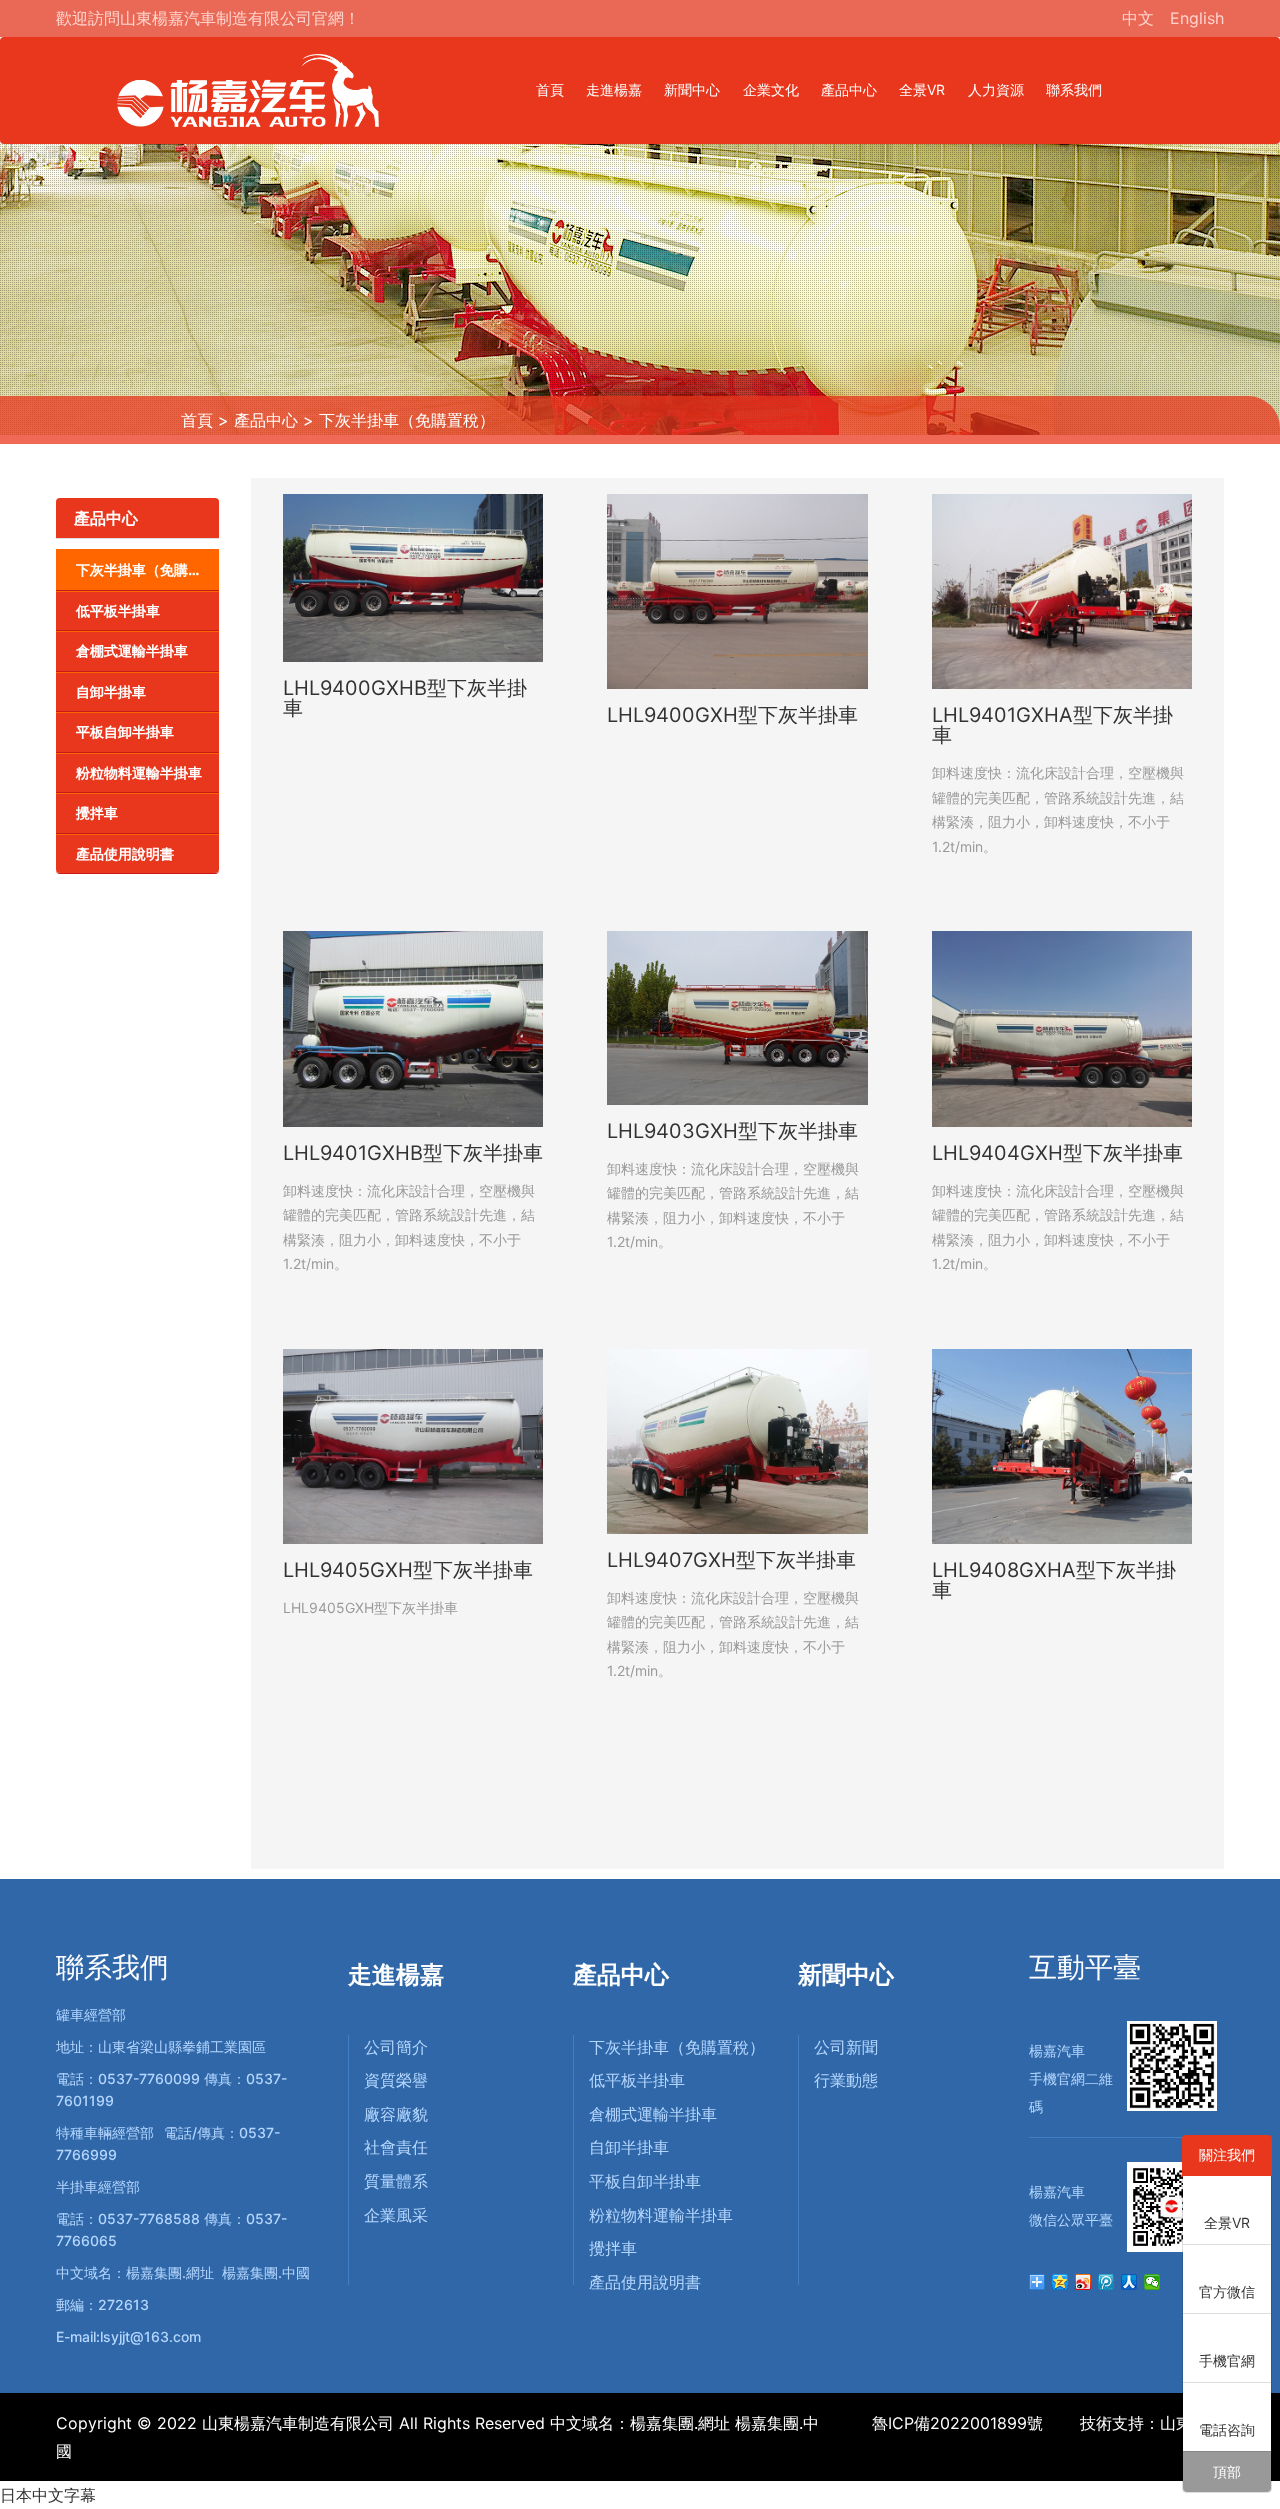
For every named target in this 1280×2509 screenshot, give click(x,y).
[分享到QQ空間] (1060, 2282)
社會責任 (396, 2147)
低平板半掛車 (118, 610)
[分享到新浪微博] (1083, 2282)
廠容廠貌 (396, 2114)
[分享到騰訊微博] (1106, 2282)
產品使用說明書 (125, 853)
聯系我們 (1074, 89)
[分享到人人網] (1129, 2282)
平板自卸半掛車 (125, 731)
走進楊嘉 (614, 89)
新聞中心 (692, 89)
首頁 (550, 89)
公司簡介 (396, 2047)
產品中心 (849, 89)
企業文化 (771, 89)
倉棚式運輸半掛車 (132, 650)
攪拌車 (97, 812)
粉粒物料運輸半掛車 (139, 772)
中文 (1138, 18)
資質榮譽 (396, 2080)
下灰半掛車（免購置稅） (407, 420)
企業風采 (396, 2215)
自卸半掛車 (111, 691)
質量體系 (396, 2181)
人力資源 (996, 89)
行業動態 (846, 2080)
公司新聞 (846, 2047)
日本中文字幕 (48, 2495)
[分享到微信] (1152, 2282)
